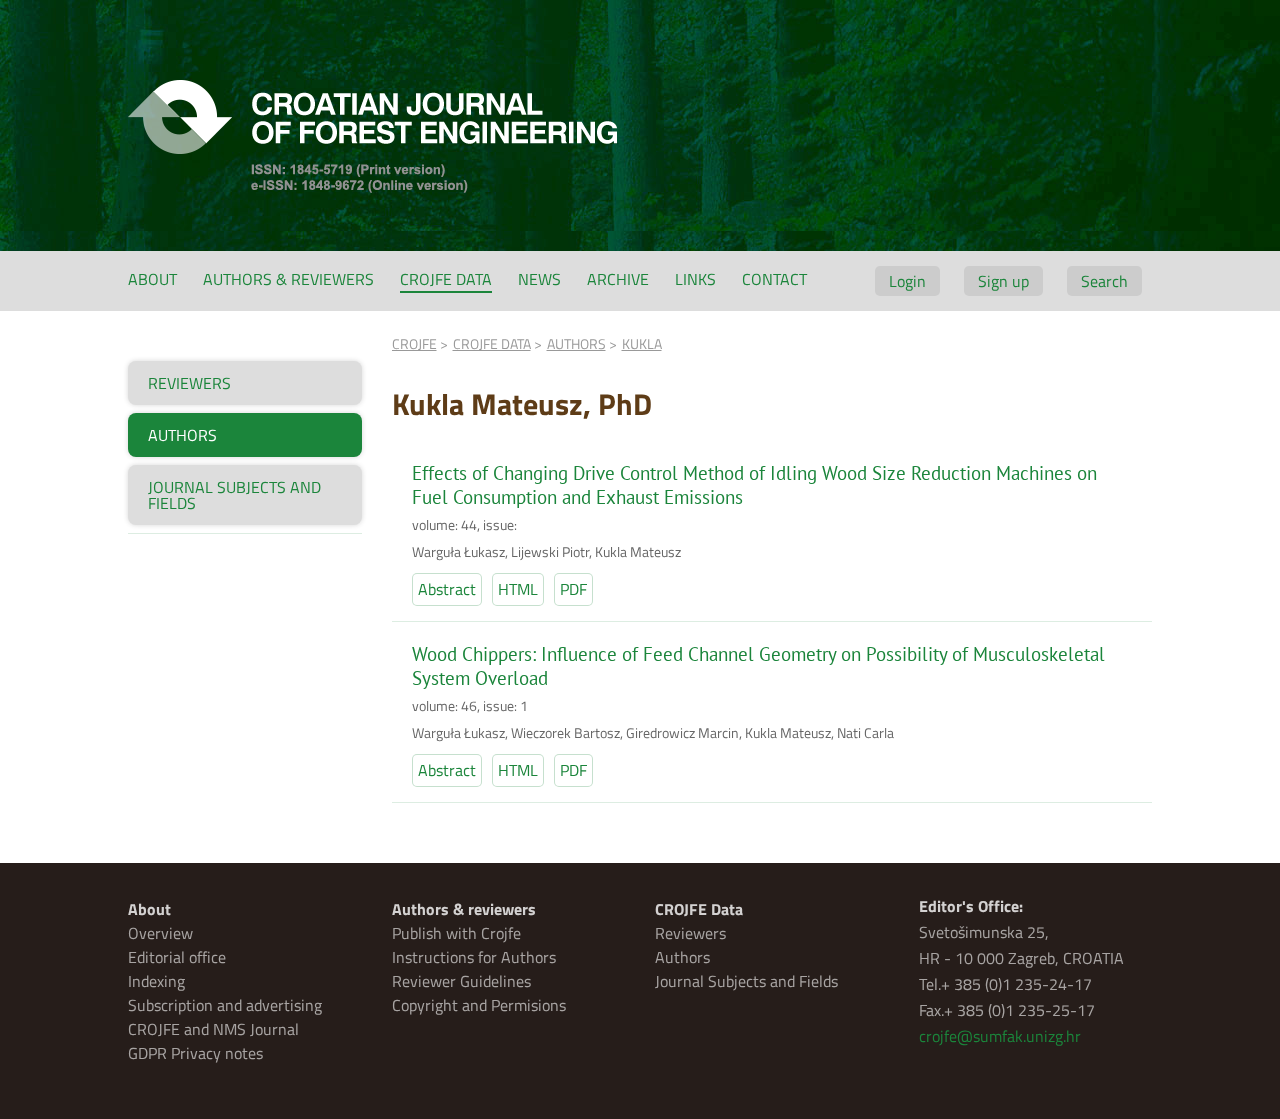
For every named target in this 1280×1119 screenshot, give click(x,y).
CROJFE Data (446, 279)
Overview (160, 933)
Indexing (156, 981)
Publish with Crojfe (456, 933)
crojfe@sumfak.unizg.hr (1000, 1036)
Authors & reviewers (288, 279)
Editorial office (177, 957)
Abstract (447, 589)
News (539, 279)
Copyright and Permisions (479, 1005)
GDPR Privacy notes (195, 1053)
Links (695, 279)
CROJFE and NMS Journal (213, 1029)
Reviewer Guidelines (461, 981)
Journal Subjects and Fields (746, 981)
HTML (518, 589)
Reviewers (690, 933)
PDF (573, 589)
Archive (618, 279)
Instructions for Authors (474, 957)
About (152, 279)
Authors (682, 957)
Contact (774, 279)
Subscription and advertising (225, 1005)
